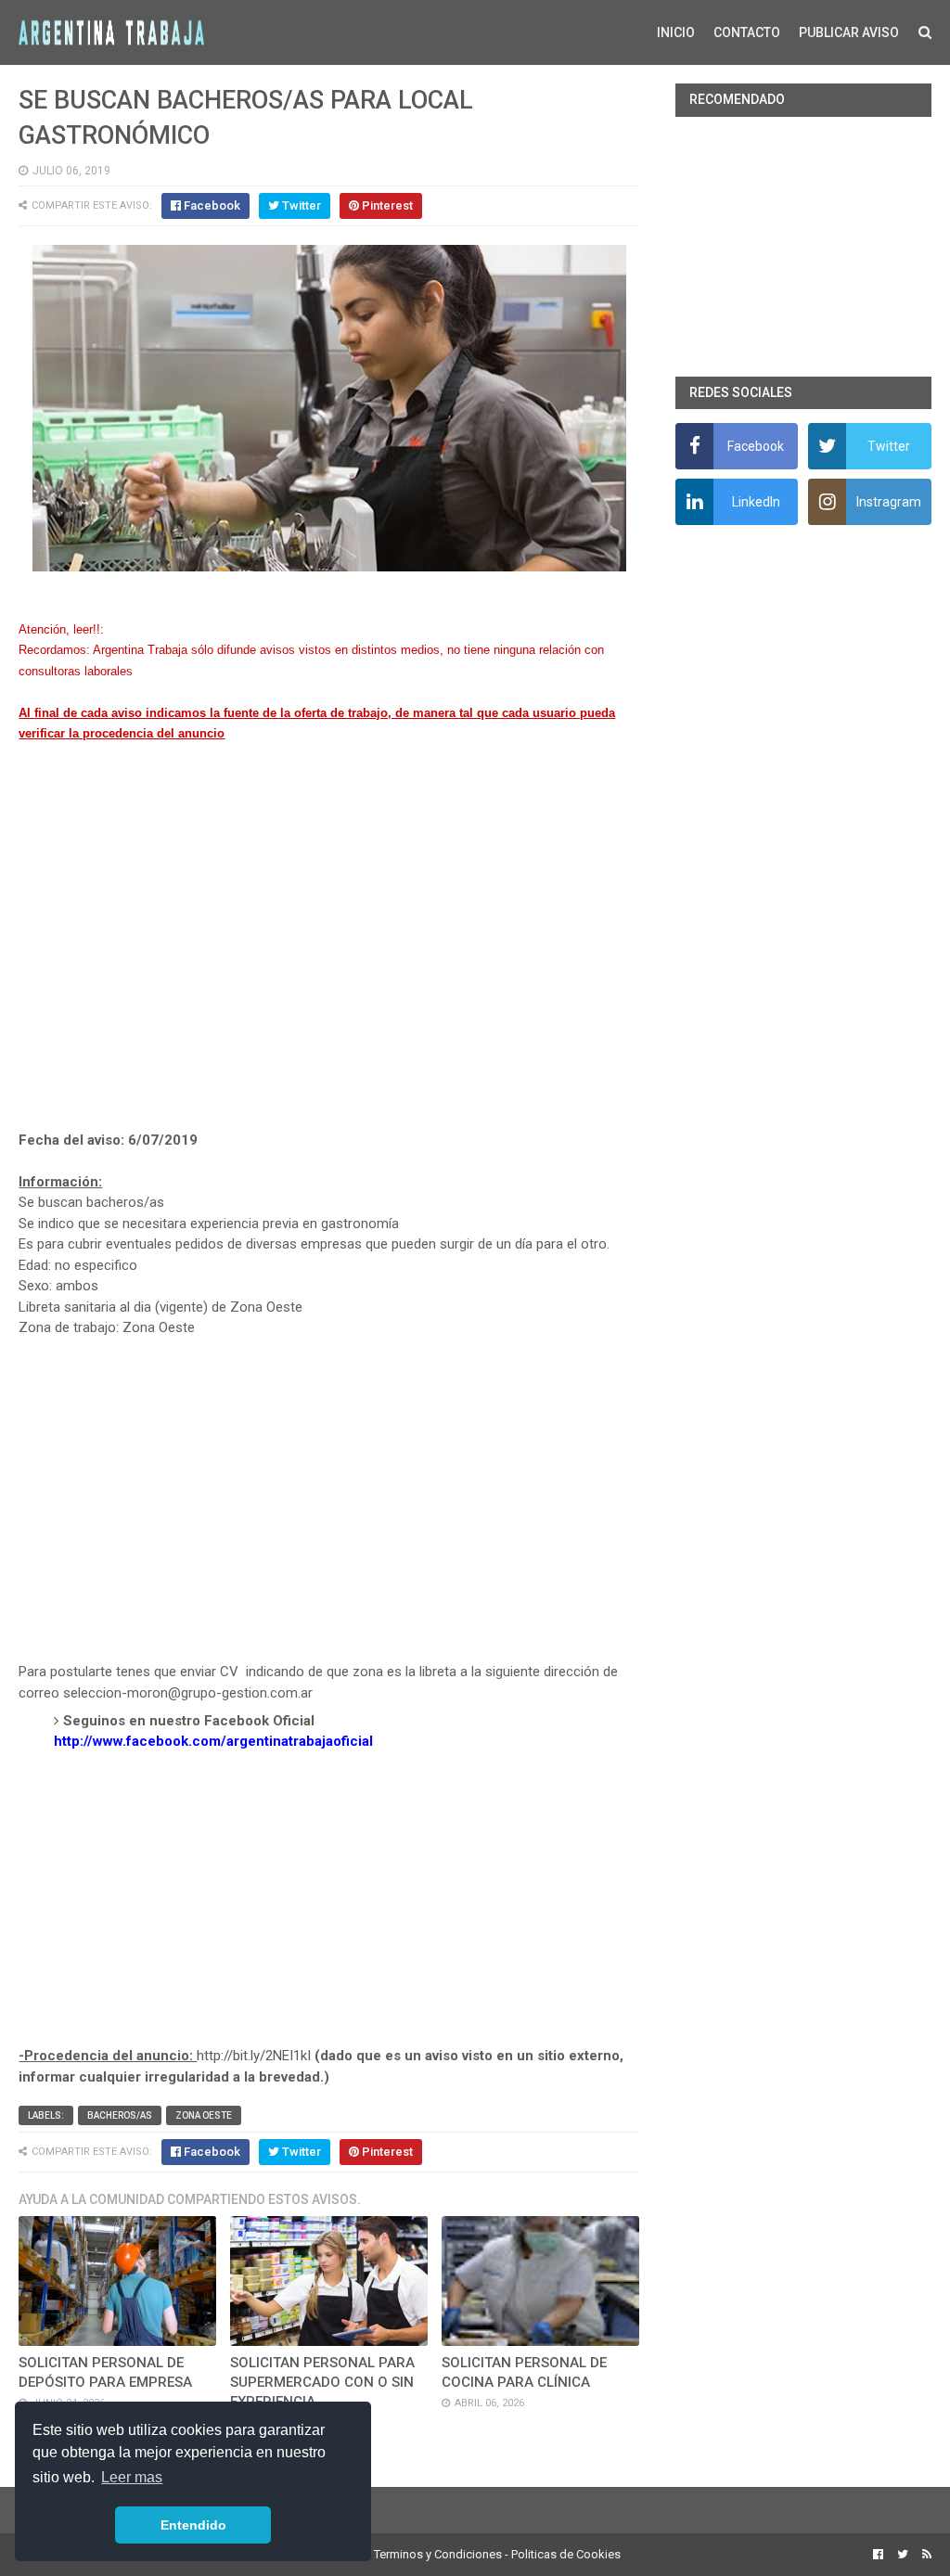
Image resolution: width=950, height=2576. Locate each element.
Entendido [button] (193, 2525)
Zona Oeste (204, 2115)
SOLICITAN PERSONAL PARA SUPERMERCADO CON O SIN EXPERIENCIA (322, 2382)
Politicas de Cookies (566, 2554)
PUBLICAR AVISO (849, 32)
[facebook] (878, 2555)
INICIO (676, 32)
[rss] (924, 2555)
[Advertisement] (329, 958)
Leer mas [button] (132, 2477)
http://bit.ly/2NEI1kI (254, 2056)
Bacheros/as (120, 2115)
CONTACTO (747, 32)
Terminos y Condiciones (438, 2554)
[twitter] (903, 2555)
